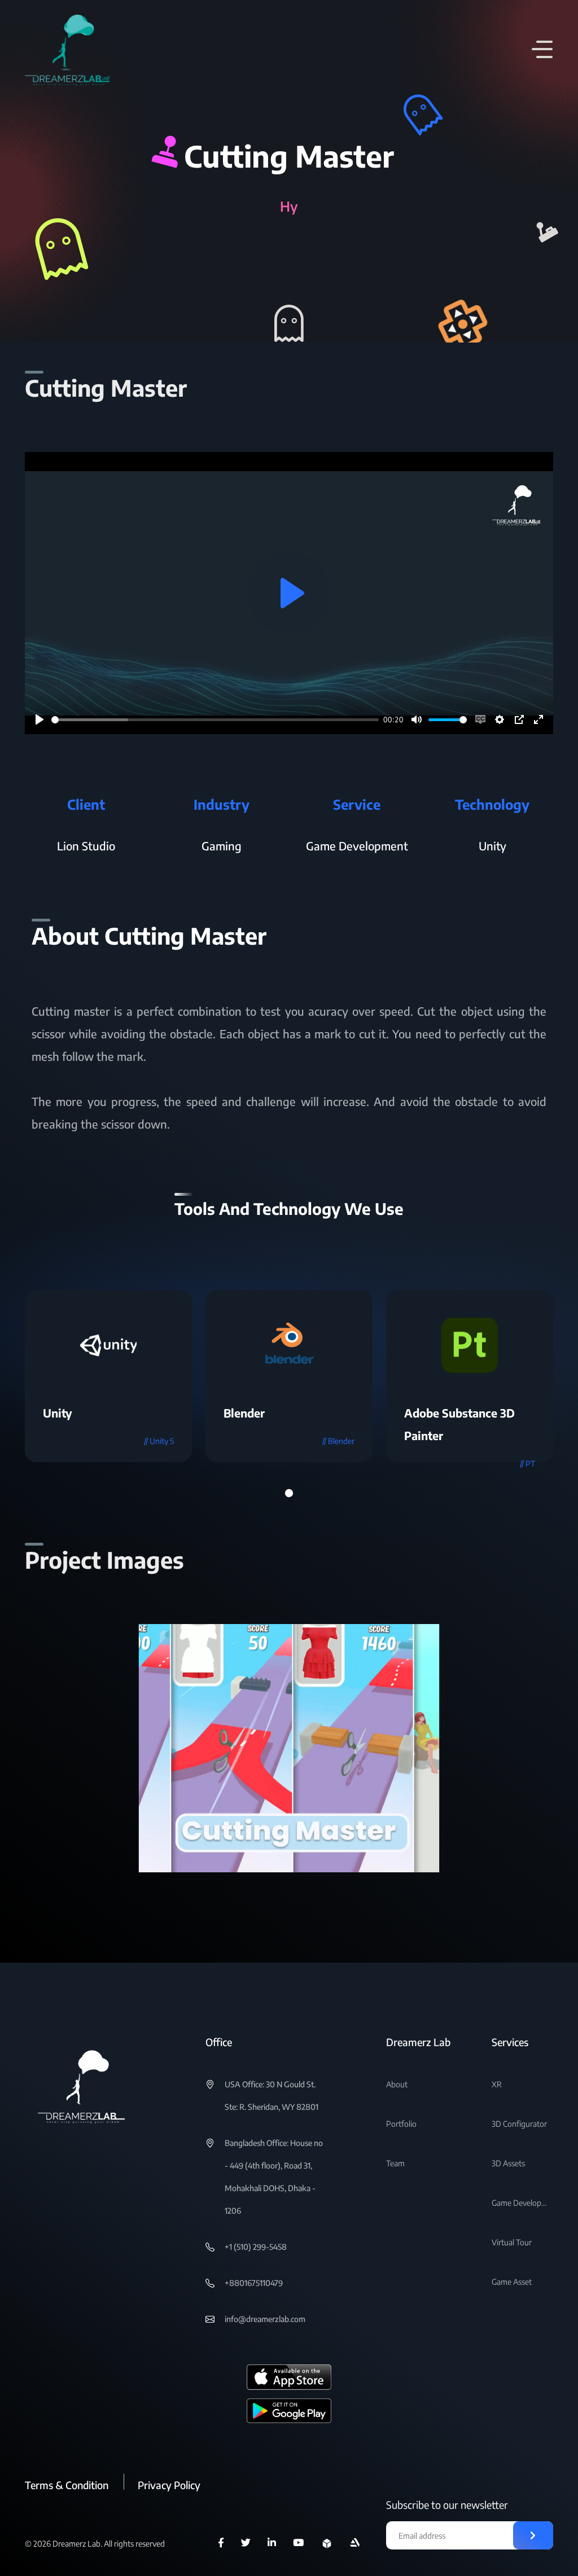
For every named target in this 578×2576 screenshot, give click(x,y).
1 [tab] (289, 1493)
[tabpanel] (108, 1376)
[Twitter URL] (246, 2543)
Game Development (520, 2203)
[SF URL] (327, 2543)
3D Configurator (519, 2124)
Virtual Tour (512, 2242)
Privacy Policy (169, 2485)
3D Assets (508, 2163)
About (397, 2084)
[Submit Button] (533, 2535)
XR (497, 2084)
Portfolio (401, 2124)
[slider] (215, 720)
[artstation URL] (355, 2543)
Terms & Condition (67, 2485)
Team (395, 2163)
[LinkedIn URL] (272, 2543)
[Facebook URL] (221, 2543)
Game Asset (512, 2282)
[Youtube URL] (298, 2543)
